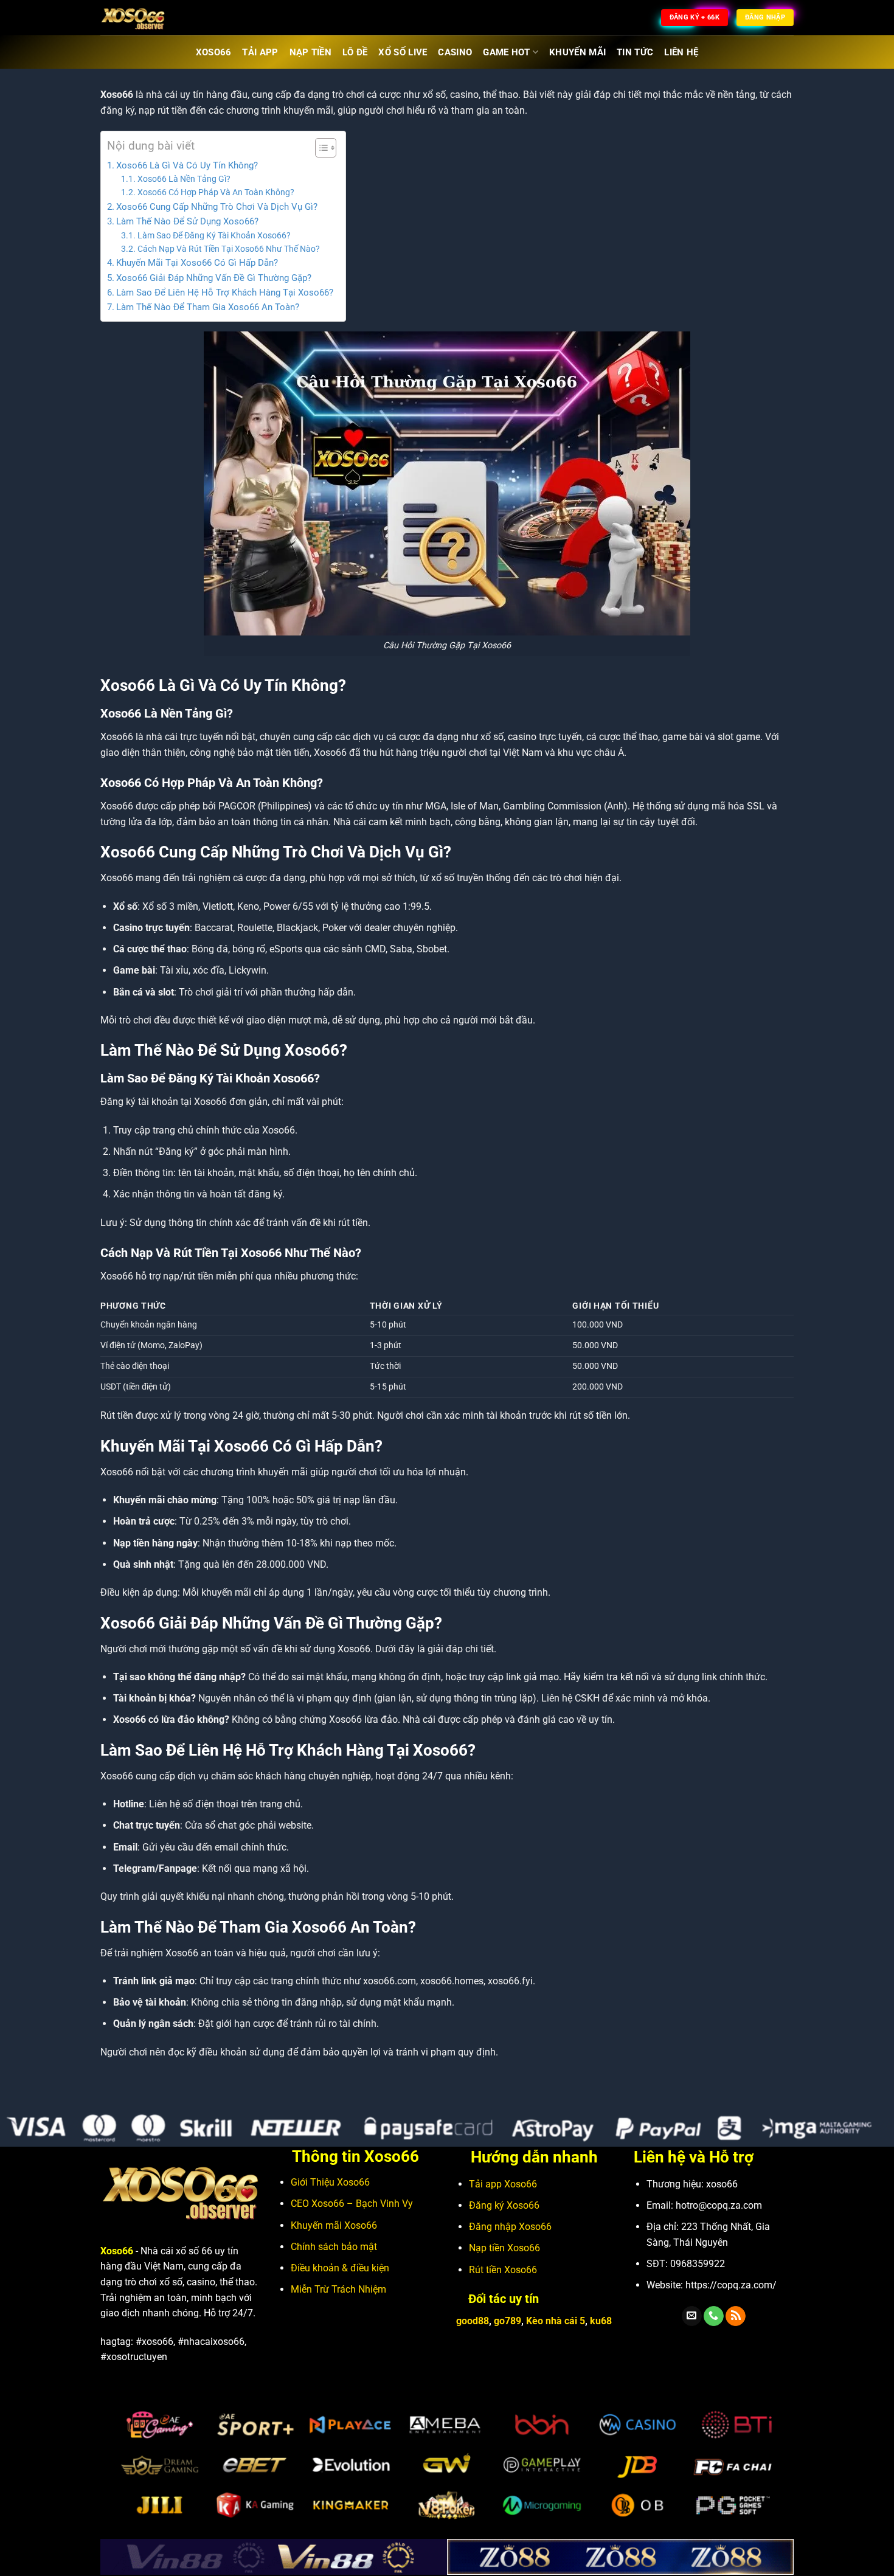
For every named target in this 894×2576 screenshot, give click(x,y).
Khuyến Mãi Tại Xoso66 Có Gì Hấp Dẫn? (197, 263)
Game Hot (506, 52)
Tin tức (635, 52)
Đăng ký (504, 2205)
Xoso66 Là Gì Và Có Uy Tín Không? (187, 165)
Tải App (260, 52)
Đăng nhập (510, 2227)
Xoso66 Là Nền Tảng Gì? (184, 179)
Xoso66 (214, 52)
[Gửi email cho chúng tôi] (692, 2316)
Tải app (503, 2184)
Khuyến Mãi (577, 52)
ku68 (601, 2321)
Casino (455, 52)
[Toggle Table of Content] (320, 148)
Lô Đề (355, 52)
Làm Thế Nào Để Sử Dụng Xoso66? (187, 221)
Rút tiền (503, 2270)
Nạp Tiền (310, 52)
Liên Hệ (681, 52)
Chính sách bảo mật (334, 2247)
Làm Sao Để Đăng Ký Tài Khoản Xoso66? (214, 235)
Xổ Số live (403, 52)
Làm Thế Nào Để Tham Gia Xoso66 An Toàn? (208, 307)
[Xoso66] (161, 18)
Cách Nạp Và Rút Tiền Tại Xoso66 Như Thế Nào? (229, 249)
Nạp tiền (504, 2248)
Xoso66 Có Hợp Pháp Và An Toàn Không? (216, 192)
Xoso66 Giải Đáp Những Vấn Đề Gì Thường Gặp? (214, 278)
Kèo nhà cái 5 (556, 2321)
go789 (508, 2321)
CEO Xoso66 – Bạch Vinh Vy (352, 2204)
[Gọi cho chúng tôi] (714, 2316)
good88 (473, 2321)
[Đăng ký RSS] (736, 2316)
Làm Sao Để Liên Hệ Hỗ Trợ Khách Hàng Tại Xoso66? (225, 293)
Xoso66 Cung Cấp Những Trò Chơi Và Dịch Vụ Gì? (217, 207)
